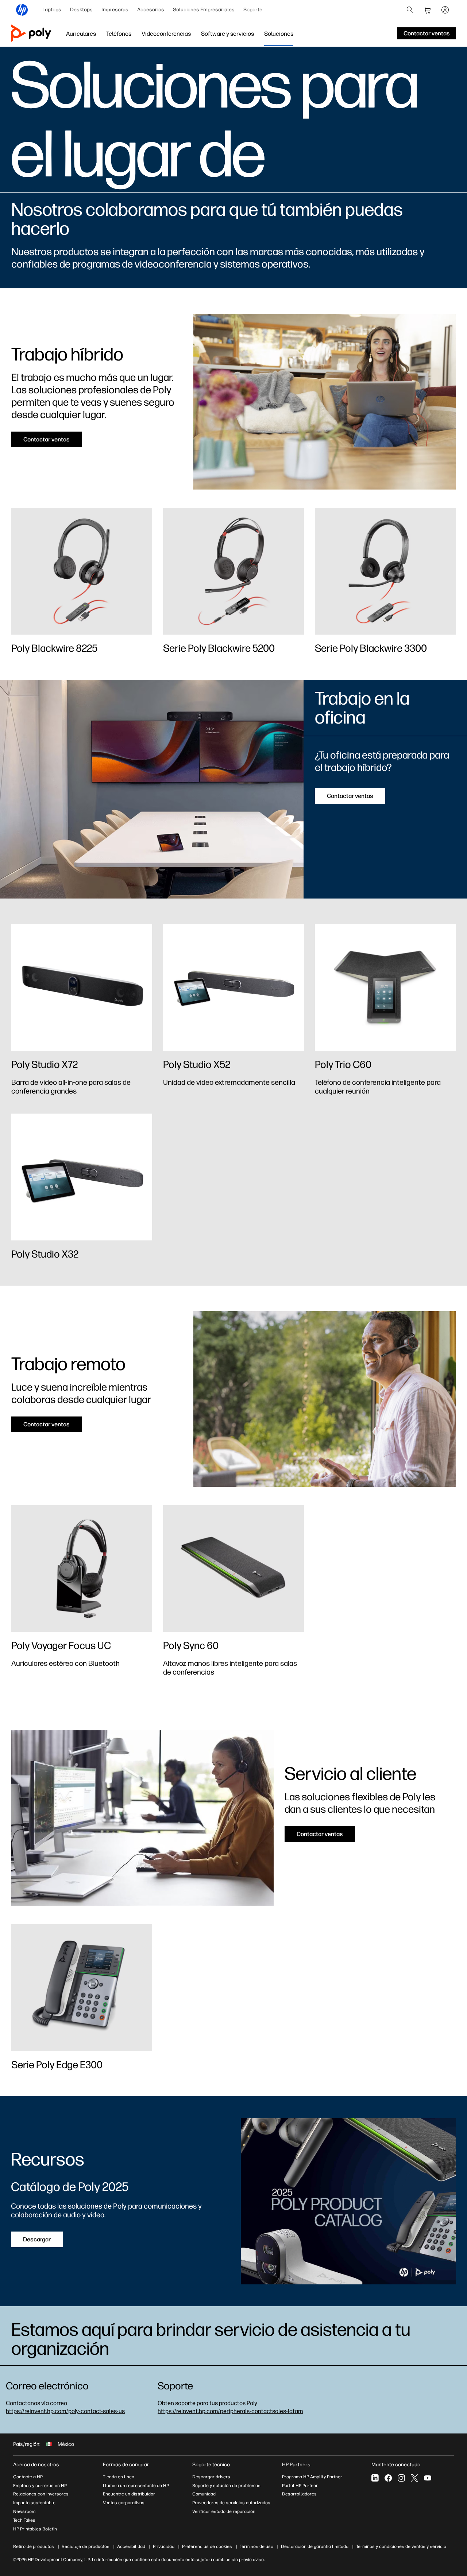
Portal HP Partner (300, 2486)
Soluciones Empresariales (204, 10)
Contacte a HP (28, 2477)
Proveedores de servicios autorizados (231, 2503)
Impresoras (115, 10)
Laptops (52, 10)
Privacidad (164, 2546)
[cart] (428, 10)
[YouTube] (428, 2478)
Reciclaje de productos (86, 2546)
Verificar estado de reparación (224, 2511)
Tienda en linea (119, 2477)
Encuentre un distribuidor (129, 2494)
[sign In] (445, 10)
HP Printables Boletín (35, 2529)
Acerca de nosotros (36, 2465)
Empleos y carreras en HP (40, 2486)
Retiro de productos (34, 2546)
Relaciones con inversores (41, 2494)
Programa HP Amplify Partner (312, 2477)
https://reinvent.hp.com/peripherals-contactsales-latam (230, 2411)
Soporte (253, 10)
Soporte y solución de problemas (226, 2486)
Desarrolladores (299, 2494)
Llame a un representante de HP (136, 2486)
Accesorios (151, 10)
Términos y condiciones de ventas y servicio (401, 2546)
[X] (414, 2478)
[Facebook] (388, 2478)
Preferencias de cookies (207, 2546)
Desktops (81, 10)
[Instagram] (401, 2478)
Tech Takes (24, 2520)
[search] (410, 10)
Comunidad (204, 2494)
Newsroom (24, 2511)
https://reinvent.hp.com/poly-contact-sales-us (65, 2411)
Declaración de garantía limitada (315, 2546)
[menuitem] (52, 10)
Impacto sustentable (34, 2503)
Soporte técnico (211, 2465)
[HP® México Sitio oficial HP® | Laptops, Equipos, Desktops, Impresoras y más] (22, 10)
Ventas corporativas (124, 2503)
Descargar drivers (211, 2477)
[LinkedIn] (375, 2478)
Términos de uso (256, 2546)
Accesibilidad (131, 2546)
